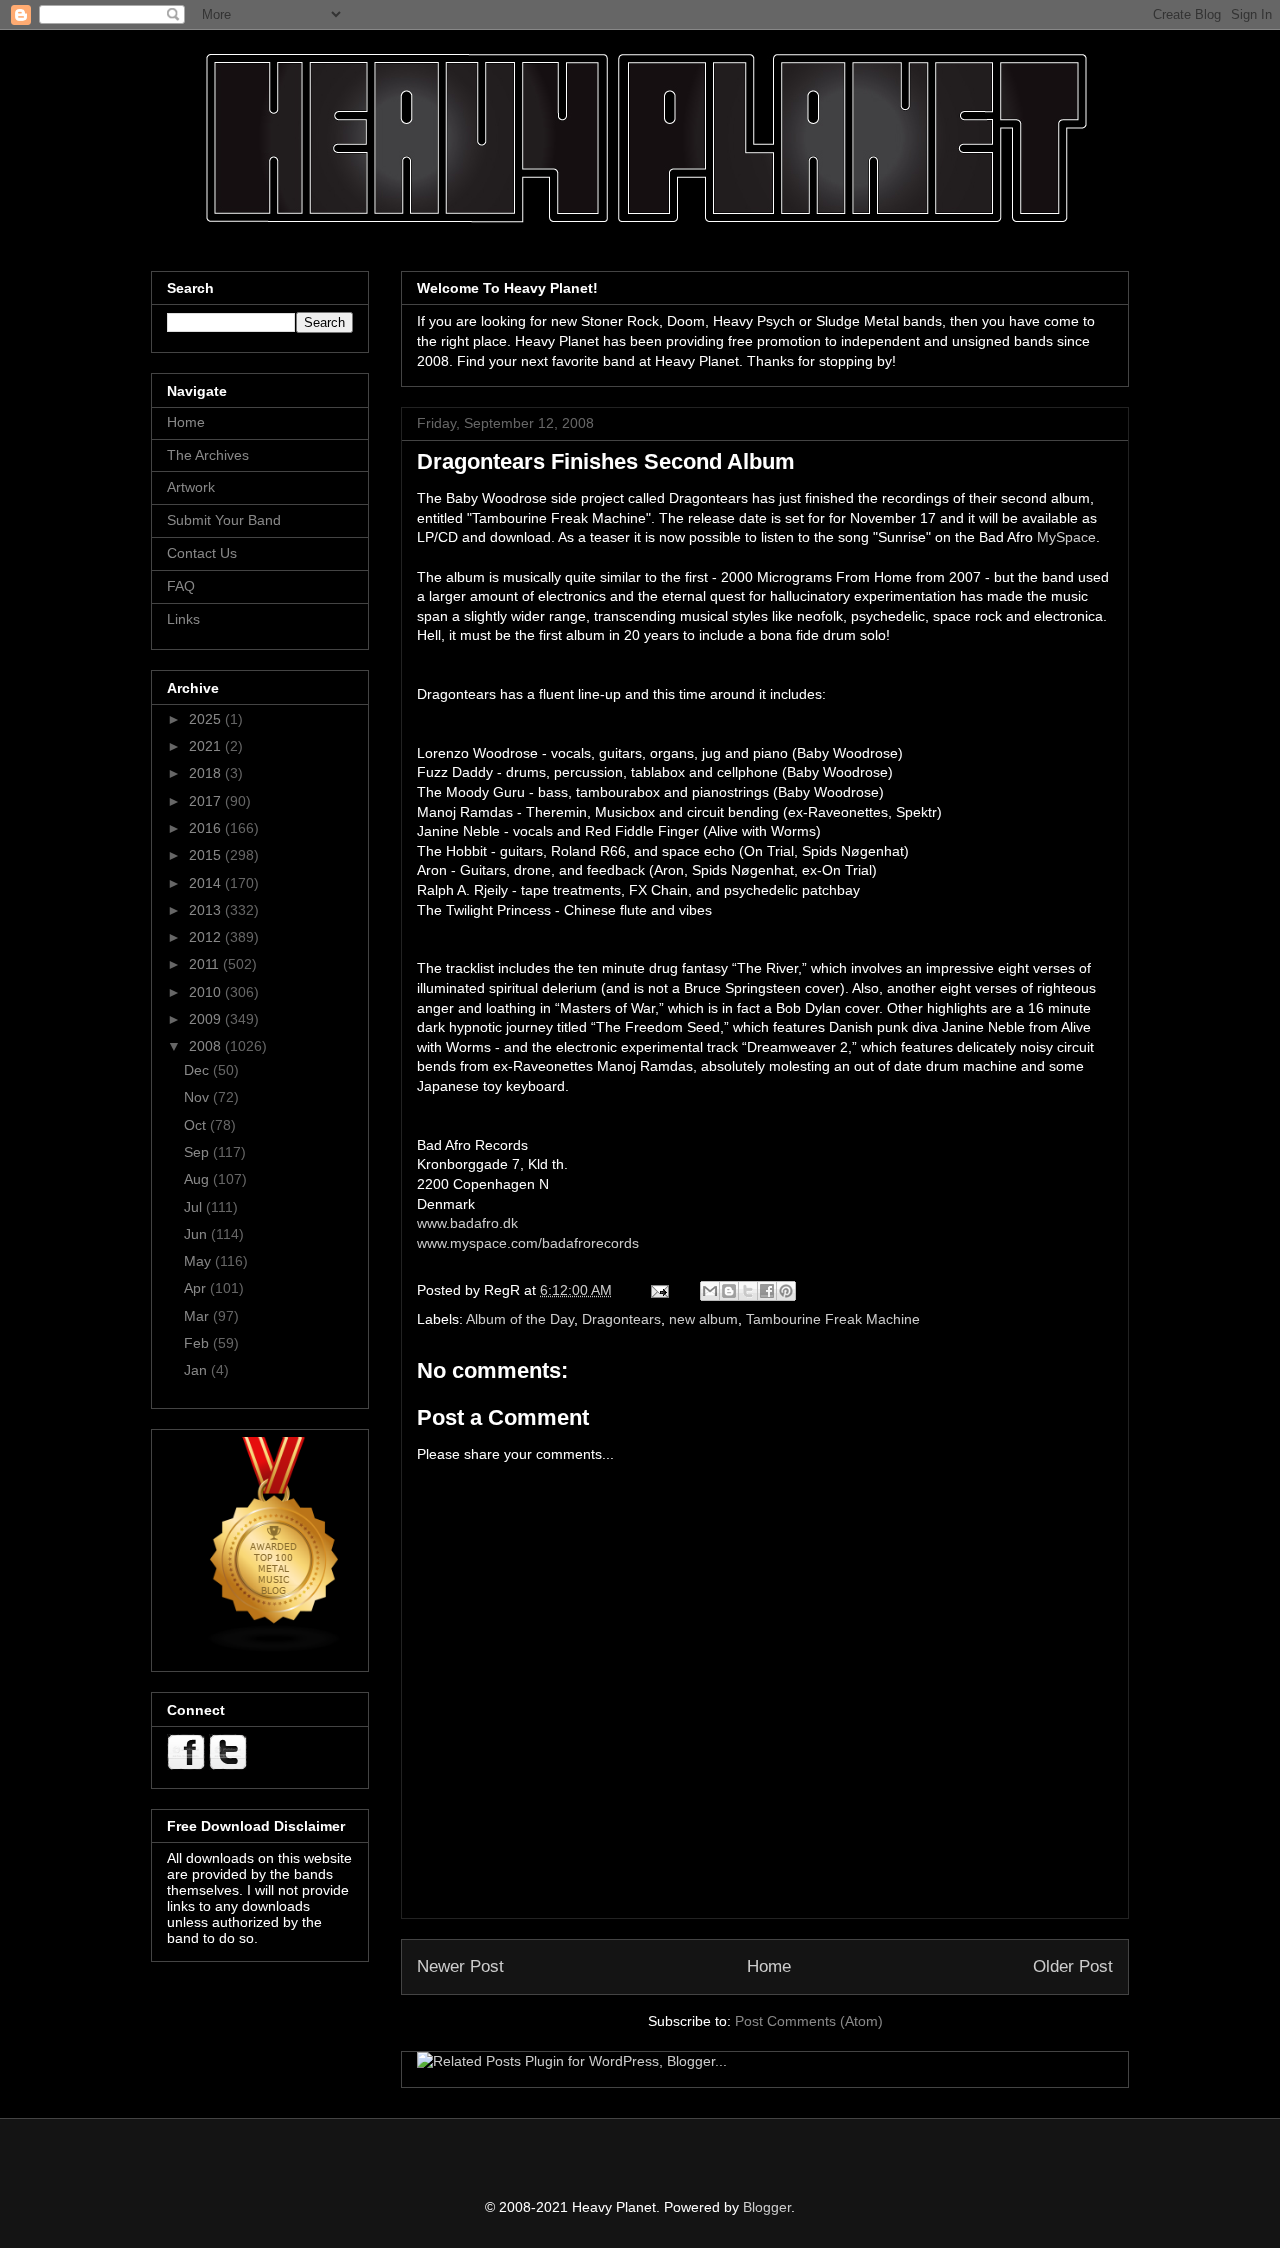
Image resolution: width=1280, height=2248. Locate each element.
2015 (207, 855)
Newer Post (460, 1966)
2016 (207, 828)
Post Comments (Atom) (809, 2021)
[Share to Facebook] (767, 1291)
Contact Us (202, 553)
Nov (198, 1097)
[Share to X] (748, 1291)
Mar (198, 1316)
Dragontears (621, 1319)
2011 (206, 964)
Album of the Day (520, 1319)
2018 (207, 773)
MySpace (1066, 537)
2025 (207, 719)
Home (769, 1966)
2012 (207, 937)
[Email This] (710, 1291)
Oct (197, 1125)
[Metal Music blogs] (275, 1648)
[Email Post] (658, 1290)
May (199, 1261)
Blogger (767, 2207)
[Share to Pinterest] (786, 1291)
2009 (207, 1019)
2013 (207, 910)
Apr (197, 1288)
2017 (207, 801)
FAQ (181, 586)
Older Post (1073, 1966)
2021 (207, 746)
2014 (207, 883)
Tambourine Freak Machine (833, 1319)
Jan (197, 1370)
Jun (197, 1234)
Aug (198, 1179)
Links (183, 619)
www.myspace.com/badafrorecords (528, 1243)
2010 (207, 992)
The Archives (208, 455)
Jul (195, 1207)
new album (703, 1319)
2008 (207, 1046)
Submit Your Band (224, 520)
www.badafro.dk (467, 1223)
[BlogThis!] (729, 1291)
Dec (198, 1070)
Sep (198, 1152)
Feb (198, 1343)
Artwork (191, 487)
